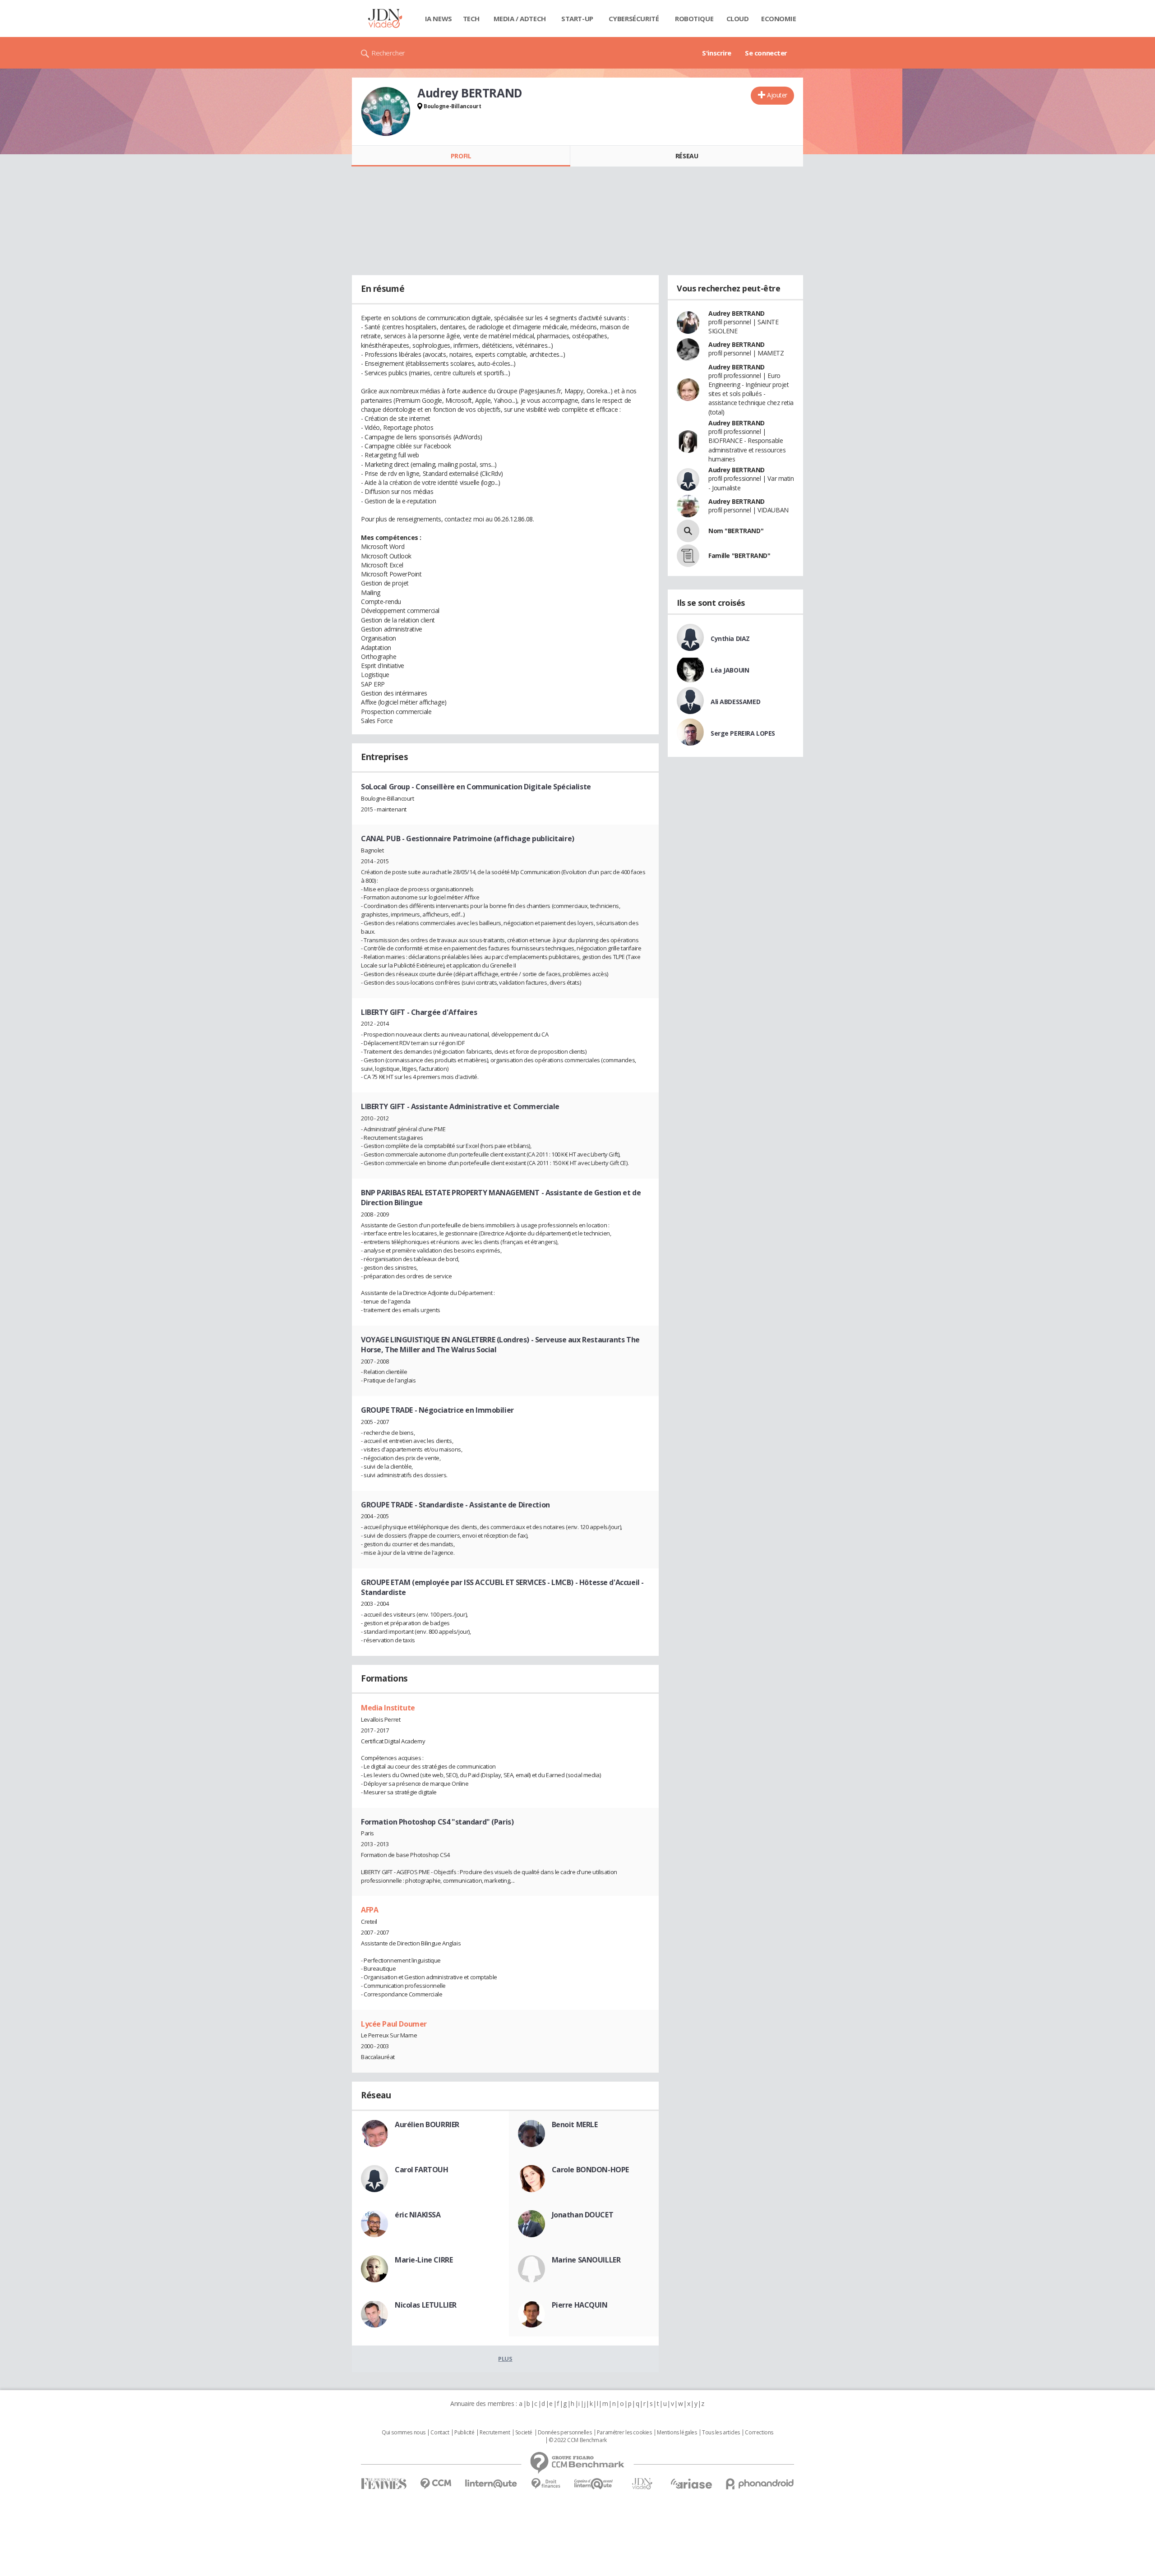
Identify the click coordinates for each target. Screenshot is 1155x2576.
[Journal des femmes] (384, 2484)
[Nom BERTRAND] (688, 531)
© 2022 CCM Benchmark (578, 2440)
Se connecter (766, 53)
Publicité (464, 2433)
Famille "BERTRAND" (739, 555)
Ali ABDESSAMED (735, 702)
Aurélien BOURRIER (427, 2124)
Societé (524, 2433)
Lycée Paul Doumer (394, 2024)
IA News (439, 18)
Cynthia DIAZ (730, 638)
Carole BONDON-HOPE (590, 2170)
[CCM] (436, 2484)
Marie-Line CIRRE (424, 2260)
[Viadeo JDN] (642, 2484)
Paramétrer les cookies (624, 2433)
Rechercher (388, 53)
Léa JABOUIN (730, 670)
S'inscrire (717, 53)
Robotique (694, 18)
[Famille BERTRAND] (688, 556)
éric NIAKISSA (418, 2215)
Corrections (759, 2433)
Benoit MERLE (575, 2124)
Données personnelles (565, 2433)
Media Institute (388, 1708)
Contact (440, 2433)
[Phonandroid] (760, 2484)
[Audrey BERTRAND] (386, 111)
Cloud (738, 18)
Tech (471, 18)
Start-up (577, 18)
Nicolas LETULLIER (426, 2305)
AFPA (370, 1910)
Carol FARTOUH (422, 2170)
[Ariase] (691, 2484)
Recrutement (495, 2433)
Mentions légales (677, 2433)
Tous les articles (721, 2433)
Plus (505, 2359)
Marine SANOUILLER (586, 2260)
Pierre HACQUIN (580, 2305)
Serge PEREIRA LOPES (743, 733)
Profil (461, 156)
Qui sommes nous (404, 2433)
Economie (779, 18)
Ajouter (777, 95)
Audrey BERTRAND (737, 313)
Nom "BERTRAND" (736, 531)
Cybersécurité (634, 18)
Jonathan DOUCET (583, 2215)
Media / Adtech (520, 18)
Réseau (687, 156)
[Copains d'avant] (594, 2484)
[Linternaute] (491, 2484)
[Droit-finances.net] (546, 2484)
